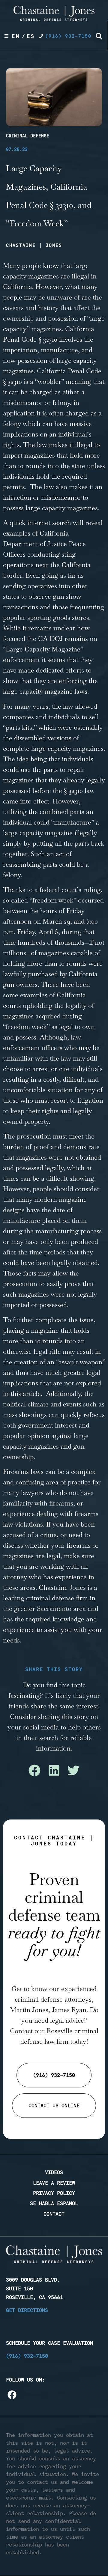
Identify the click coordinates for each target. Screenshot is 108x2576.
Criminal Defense (28, 136)
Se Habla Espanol (54, 2203)
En (16, 36)
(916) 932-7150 (27, 2356)
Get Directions (27, 2310)
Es (31, 36)
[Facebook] (12, 2395)
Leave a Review (54, 2183)
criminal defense (50, 1598)
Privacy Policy (54, 2193)
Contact (54, 2214)
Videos (54, 2172)
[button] (99, 36)
